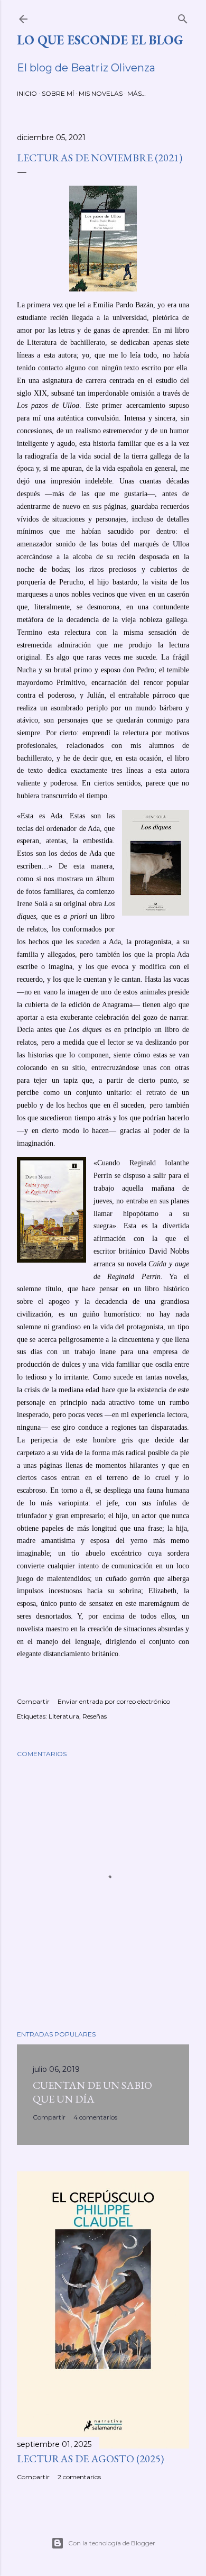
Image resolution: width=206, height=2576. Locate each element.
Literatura (64, 1716)
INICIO (27, 93)
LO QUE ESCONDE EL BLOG (100, 40)
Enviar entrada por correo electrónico (114, 1701)
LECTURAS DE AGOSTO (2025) (90, 2459)
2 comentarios (79, 2477)
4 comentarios (95, 2117)
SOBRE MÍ (58, 93)
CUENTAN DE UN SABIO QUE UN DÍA (92, 2092)
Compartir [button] (33, 1701)
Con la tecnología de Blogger (112, 2543)
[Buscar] (183, 17)
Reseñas (95, 1716)
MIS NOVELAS (101, 93)
